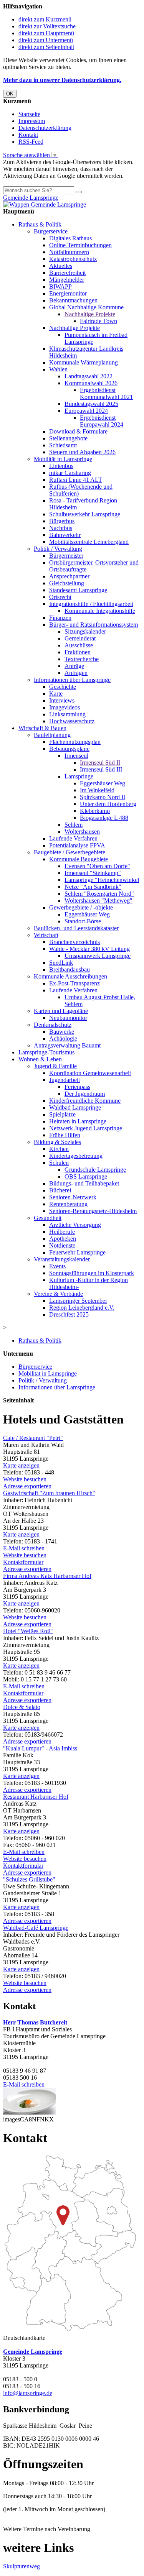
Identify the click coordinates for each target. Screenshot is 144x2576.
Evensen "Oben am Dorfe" (97, 866)
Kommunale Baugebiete (79, 859)
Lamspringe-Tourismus (46, 1052)
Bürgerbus (62, 521)
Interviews (62, 700)
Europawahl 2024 (86, 411)
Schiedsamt (63, 445)
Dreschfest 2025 (69, 1314)
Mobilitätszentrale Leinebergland (89, 542)
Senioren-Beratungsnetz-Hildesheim (93, 1211)
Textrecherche (82, 659)
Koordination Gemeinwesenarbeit (90, 1073)
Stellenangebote (68, 438)
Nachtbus (61, 528)
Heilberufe (62, 1232)
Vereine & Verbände (58, 1294)
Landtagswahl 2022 (89, 376)
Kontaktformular (23, 1562)
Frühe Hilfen (65, 1135)
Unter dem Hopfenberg (108, 804)
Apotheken (63, 1239)
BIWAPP (60, 286)
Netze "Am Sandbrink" (93, 887)
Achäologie (63, 1038)
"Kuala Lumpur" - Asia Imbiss (40, 1748)
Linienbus (61, 466)
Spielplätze (62, 1114)
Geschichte (63, 687)
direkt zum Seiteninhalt (46, 47)
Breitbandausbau (70, 969)
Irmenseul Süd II (100, 763)
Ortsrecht (60, 597)
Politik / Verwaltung (58, 549)
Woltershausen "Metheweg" (98, 901)
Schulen (59, 1163)
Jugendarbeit (65, 1080)
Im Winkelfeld (97, 790)
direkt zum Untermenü (46, 40)
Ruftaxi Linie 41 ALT (76, 480)
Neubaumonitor (68, 1018)
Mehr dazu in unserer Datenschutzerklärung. (62, 80)
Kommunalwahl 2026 (91, 383)
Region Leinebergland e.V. (82, 1308)
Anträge (74, 666)
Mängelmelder (67, 280)
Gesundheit (48, 1218)
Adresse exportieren (27, 1486)
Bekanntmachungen (73, 300)
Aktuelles (61, 266)
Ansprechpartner (69, 576)
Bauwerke (62, 1032)
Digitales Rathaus (70, 238)
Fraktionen (78, 652)
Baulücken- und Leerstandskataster (76, 928)
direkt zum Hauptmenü (46, 33)
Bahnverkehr (65, 535)
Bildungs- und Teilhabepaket (84, 1183)
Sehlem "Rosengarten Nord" (99, 894)
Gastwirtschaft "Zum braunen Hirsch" (49, 1493)
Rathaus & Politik (40, 224)
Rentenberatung (68, 1204)
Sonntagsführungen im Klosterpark (92, 1273)
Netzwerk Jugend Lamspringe (86, 1128)
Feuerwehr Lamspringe (77, 1252)
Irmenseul (76, 756)
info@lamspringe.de (28, 2393)
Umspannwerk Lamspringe (98, 956)
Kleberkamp (95, 811)
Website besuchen (25, 1479)
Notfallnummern (69, 252)
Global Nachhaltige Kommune (86, 307)
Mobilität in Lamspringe (63, 459)
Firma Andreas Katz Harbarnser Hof (47, 1576)
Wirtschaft (46, 935)
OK (10, 94)
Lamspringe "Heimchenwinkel (102, 880)
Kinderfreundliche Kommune (85, 1101)
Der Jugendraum (85, 1094)
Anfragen (76, 673)
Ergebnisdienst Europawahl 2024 (102, 421)
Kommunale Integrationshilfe (100, 611)
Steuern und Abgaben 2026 (82, 452)
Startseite (29, 114)
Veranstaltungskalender (62, 1259)
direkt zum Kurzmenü (45, 19)
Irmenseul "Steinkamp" (93, 873)
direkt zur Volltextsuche (47, 26)
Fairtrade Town (98, 321)
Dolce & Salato (22, 1707)
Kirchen (59, 1149)
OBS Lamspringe (86, 1176)
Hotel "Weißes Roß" (28, 1631)
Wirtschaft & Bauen (42, 728)
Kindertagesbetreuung (76, 1156)
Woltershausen (82, 832)
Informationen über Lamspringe (72, 680)
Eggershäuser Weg (103, 783)
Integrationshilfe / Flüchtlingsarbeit (91, 604)
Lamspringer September (78, 1301)
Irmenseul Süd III (101, 769)
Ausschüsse (79, 645)
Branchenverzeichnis (74, 942)
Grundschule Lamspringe (95, 1170)
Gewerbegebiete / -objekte (81, 907)
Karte (56, 694)
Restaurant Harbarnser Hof (36, 1797)
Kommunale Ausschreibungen (70, 976)
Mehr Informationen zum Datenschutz (49, 183)
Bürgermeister (66, 556)
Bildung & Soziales (57, 1142)
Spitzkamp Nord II (103, 797)
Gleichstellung (67, 583)
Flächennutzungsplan (75, 742)
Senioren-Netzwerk (73, 1197)
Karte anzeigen (21, 1465)
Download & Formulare (78, 431)
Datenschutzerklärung (45, 128)
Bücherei (60, 1190)
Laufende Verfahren (73, 838)
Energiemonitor (68, 293)
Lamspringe (79, 776)
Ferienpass (77, 1087)
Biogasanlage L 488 (104, 818)
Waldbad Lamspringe (75, 1107)
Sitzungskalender (85, 631)
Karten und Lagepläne (61, 1011)
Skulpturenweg (22, 2566)
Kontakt (28, 135)
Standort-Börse (83, 921)
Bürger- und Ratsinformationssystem (94, 625)
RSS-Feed (31, 142)
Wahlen (58, 369)
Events (57, 1266)
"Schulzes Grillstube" (29, 1879)
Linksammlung (67, 714)
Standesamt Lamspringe (78, 590)
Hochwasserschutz (72, 721)
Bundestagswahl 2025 (91, 404)
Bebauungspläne (69, 749)
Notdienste (62, 1245)
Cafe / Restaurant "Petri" (33, 1438)
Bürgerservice (51, 231)
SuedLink (61, 963)
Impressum (32, 121)
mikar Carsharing (70, 473)
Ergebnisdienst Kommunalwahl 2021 (106, 393)
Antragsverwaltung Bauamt (67, 1045)
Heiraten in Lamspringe (78, 1121)
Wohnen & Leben (40, 1059)
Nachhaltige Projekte (90, 314)
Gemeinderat (80, 638)
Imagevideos (65, 707)
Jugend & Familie (55, 1066)
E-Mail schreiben (24, 1548)
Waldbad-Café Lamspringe (36, 1928)
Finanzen (60, 618)
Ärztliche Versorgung (75, 1225)
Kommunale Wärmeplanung (84, 362)
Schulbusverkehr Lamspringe (85, 514)
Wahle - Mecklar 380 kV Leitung (89, 949)
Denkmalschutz (53, 1025)
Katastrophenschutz (73, 259)
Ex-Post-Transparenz (74, 983)
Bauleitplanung (52, 735)
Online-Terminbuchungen (80, 245)
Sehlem (74, 825)
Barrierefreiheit (67, 273)
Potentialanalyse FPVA (77, 845)
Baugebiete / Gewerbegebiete (70, 852)
